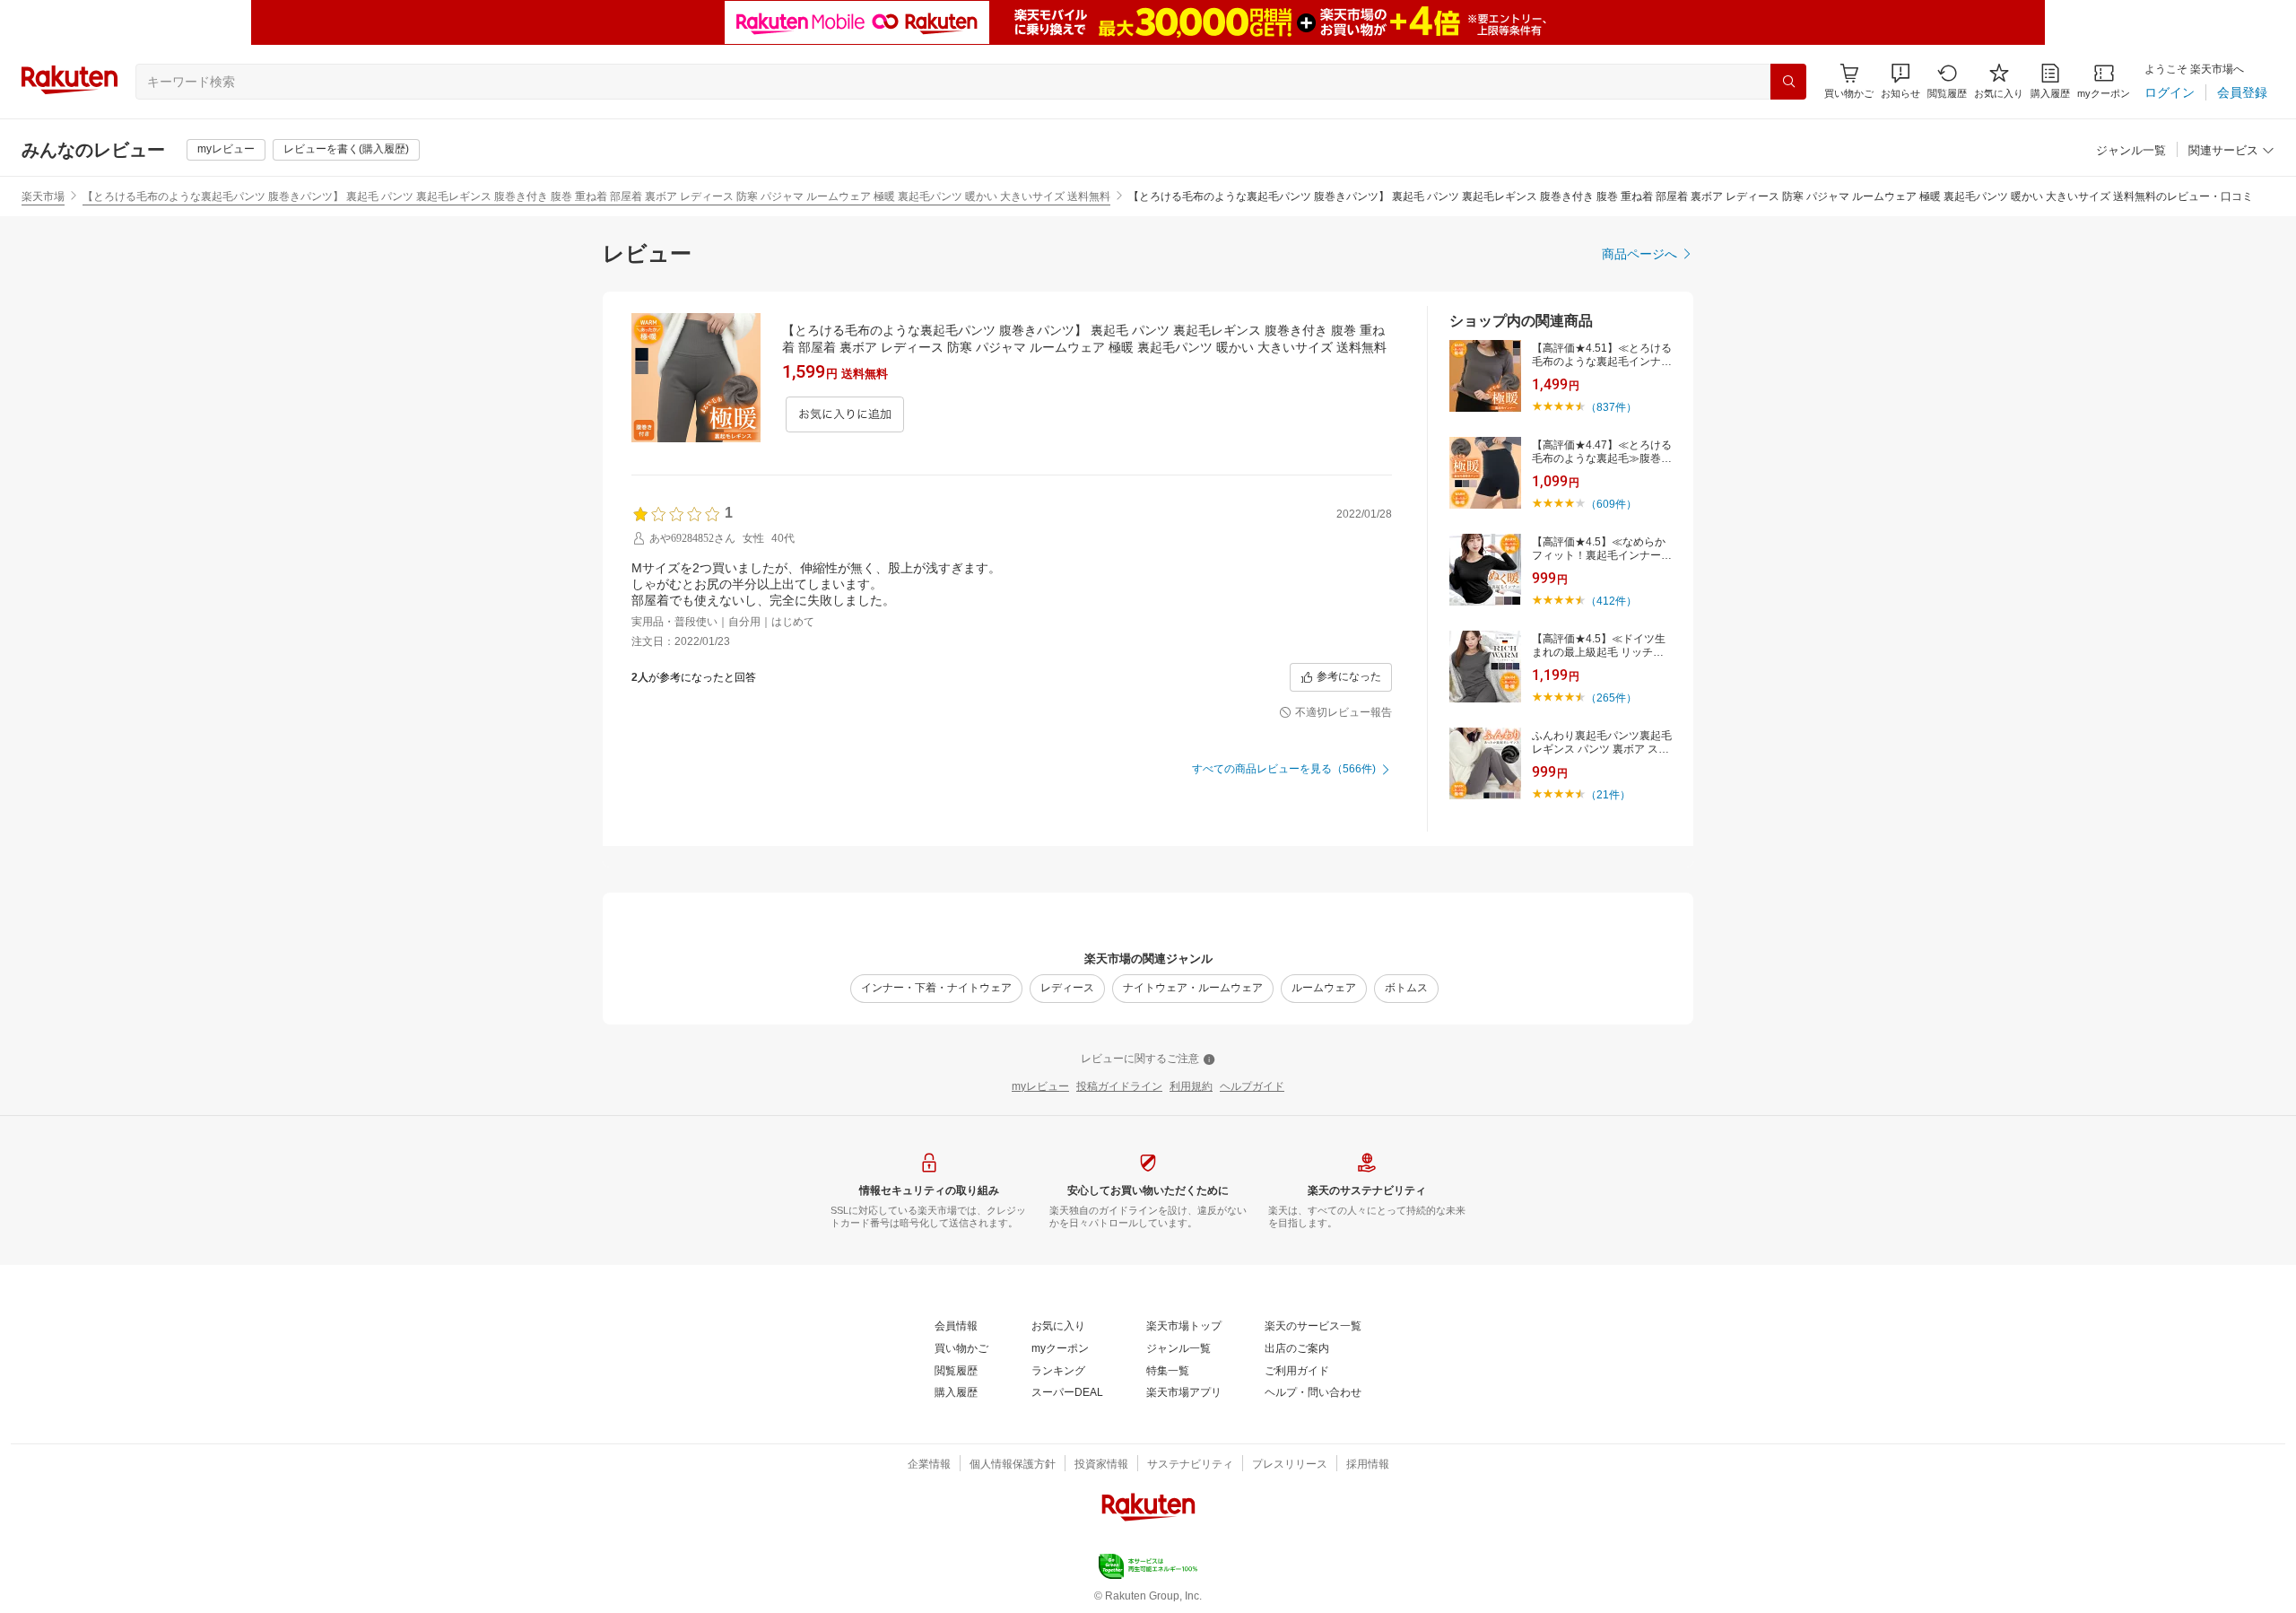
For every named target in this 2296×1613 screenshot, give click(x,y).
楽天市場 (43, 196)
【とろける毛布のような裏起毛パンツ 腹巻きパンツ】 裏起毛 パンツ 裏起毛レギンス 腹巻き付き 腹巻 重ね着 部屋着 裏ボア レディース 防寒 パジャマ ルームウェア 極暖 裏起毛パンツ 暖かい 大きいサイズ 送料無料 (596, 196)
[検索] (1788, 82)
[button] (1900, 81)
